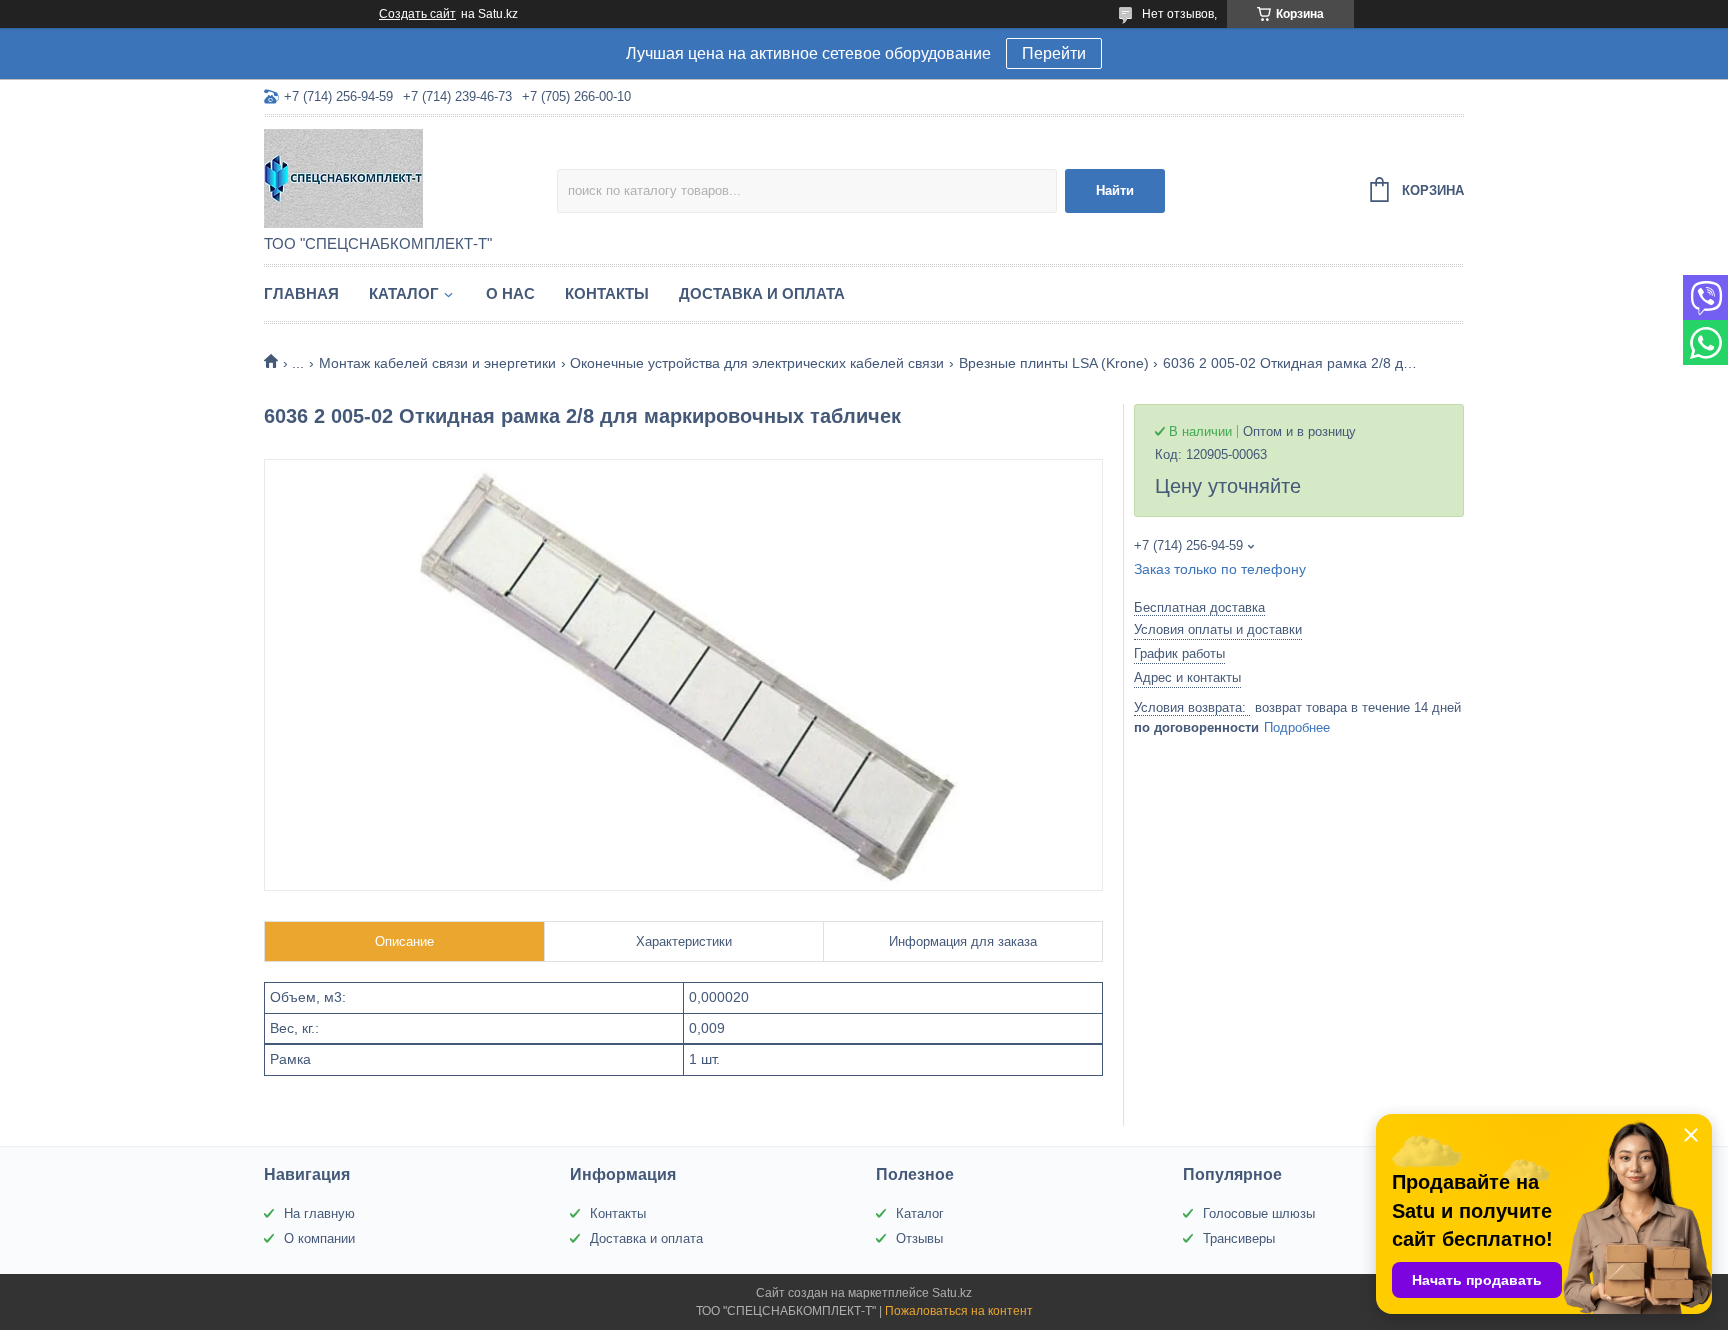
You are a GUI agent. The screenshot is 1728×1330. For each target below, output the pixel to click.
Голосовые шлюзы (1259, 1213)
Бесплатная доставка (1199, 607)
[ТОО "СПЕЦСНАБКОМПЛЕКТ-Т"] (410, 177)
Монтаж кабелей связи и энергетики (437, 363)
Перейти (1054, 53)
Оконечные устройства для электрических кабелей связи (757, 363)
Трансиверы (1239, 1238)
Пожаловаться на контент (959, 1311)
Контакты (607, 293)
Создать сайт (417, 14)
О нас (510, 293)
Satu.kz (952, 1293)
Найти (1115, 190)
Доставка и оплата (762, 293)
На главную (319, 1213)
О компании (319, 1238)
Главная (301, 293)
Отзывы (919, 1238)
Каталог (404, 293)
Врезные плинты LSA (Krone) (1054, 363)
